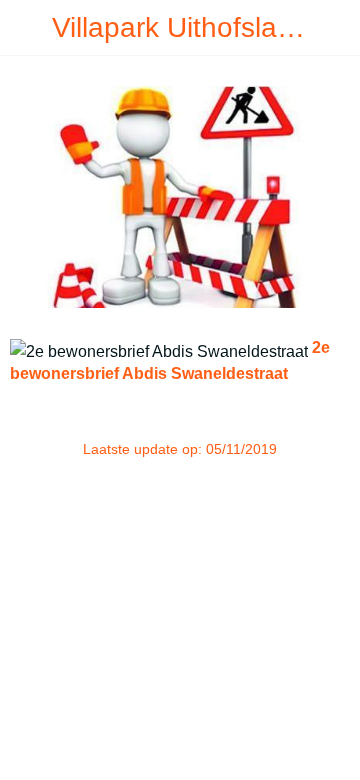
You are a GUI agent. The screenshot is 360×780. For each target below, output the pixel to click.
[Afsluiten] (28, 28)
